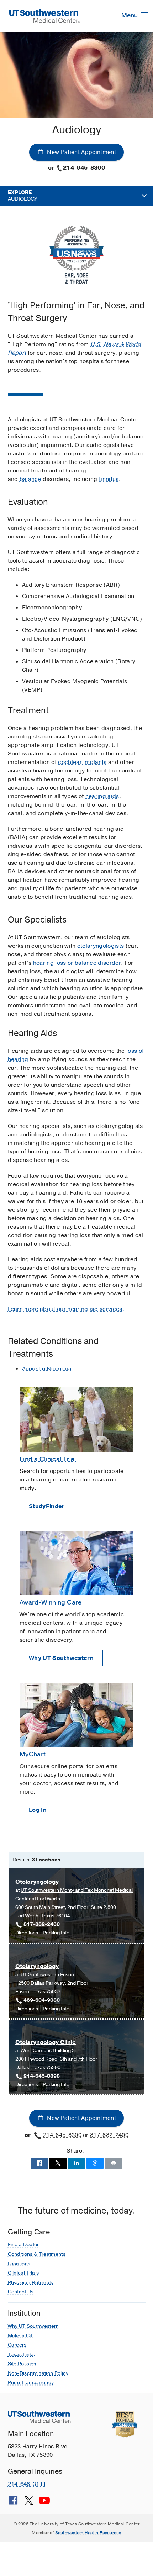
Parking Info (56, 1933)
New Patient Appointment (81, 152)
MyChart (33, 1754)
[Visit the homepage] (44, 16)
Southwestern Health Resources (88, 2533)
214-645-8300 (84, 168)
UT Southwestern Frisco (47, 1975)
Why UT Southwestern (61, 1658)
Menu (130, 15)
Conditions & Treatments (37, 2254)
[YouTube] (44, 2503)
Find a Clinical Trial (48, 1459)
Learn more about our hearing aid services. (66, 1309)
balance (30, 479)
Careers (17, 2345)
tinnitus (109, 479)
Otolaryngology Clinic (46, 2042)
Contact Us (21, 2292)
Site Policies (22, 2364)
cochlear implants (82, 762)
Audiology (22, 196)
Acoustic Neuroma (47, 1369)
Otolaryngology (37, 1882)
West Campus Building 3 (48, 2051)
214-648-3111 (27, 2484)
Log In (38, 1810)
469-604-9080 (42, 2000)
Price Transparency (31, 2383)
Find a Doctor (23, 2245)
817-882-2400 (109, 2135)
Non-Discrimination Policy (38, 2373)
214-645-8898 (42, 2076)
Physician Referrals (31, 2283)
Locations (19, 2264)
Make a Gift (21, 2336)
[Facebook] (13, 2503)
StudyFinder (47, 1506)
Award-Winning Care (51, 1602)
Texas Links (22, 2355)
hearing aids (102, 796)
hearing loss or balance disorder (77, 963)
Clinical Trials (23, 2273)
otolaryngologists (101, 946)
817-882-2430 (42, 1924)
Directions (27, 1933)
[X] (29, 2503)
